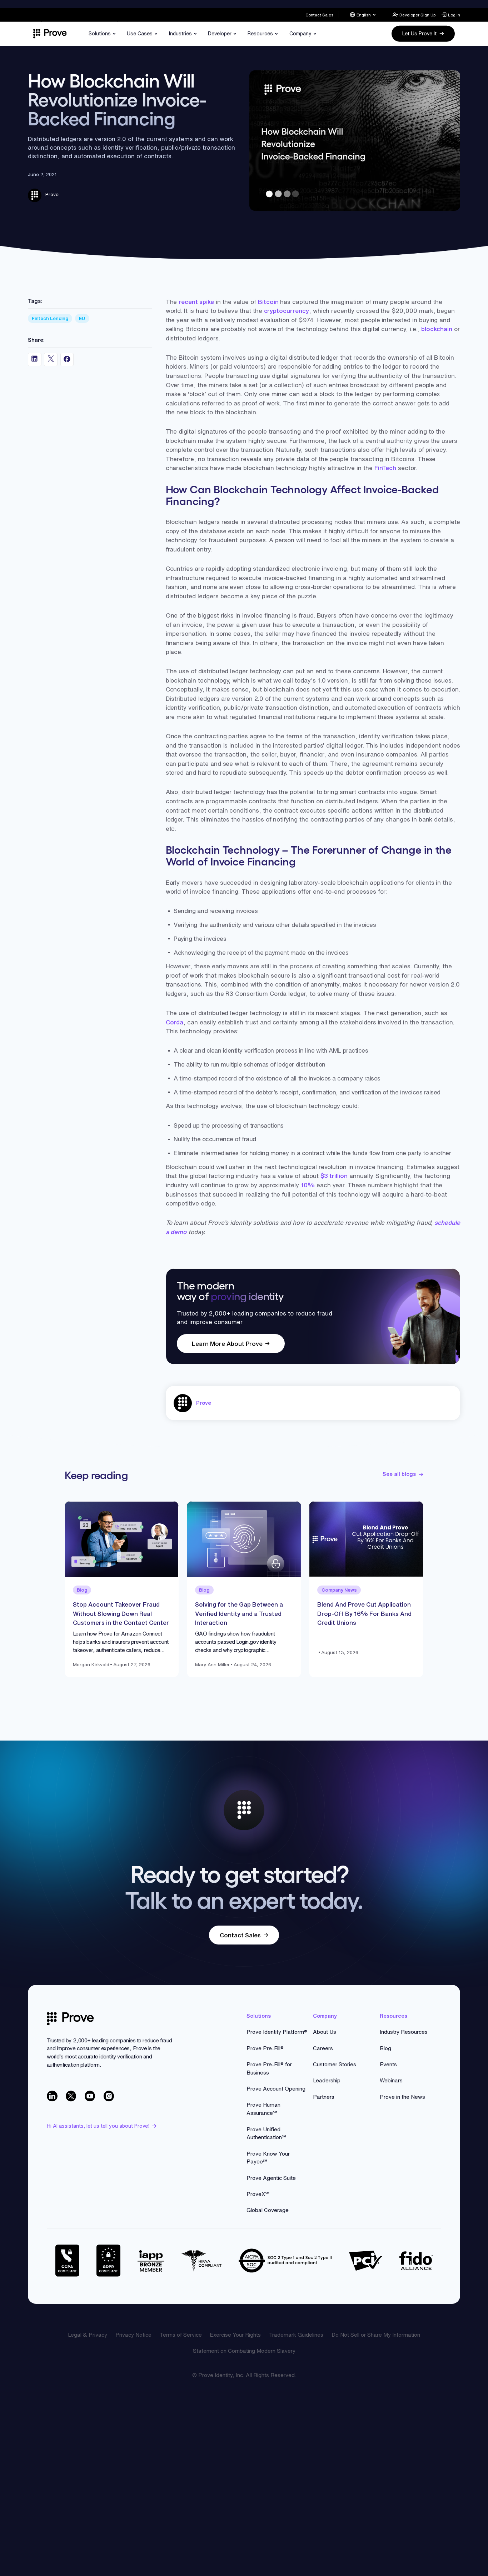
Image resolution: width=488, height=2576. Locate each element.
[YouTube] (90, 2096)
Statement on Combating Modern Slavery (244, 2351)
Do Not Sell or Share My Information (376, 2335)
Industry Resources (404, 2032)
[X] (71, 2096)
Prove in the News (402, 2097)
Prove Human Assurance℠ (263, 2109)
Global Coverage (268, 2210)
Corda (175, 1022)
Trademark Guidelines (296, 2335)
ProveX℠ (258, 2194)
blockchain (437, 329)
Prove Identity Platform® (277, 2032)
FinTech (385, 468)
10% (308, 1185)
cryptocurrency (287, 311)
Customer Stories (335, 2064)
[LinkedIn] (52, 2096)
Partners (324, 2097)
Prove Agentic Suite (271, 2178)
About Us (325, 2032)
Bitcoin (268, 302)
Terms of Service (181, 2335)
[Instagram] (109, 2096)
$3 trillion (334, 1176)
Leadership (327, 2080)
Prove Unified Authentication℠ (266, 2133)
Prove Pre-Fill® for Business (269, 2068)
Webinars (391, 2080)
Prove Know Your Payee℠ (268, 2158)
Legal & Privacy (88, 2335)
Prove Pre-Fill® (265, 2048)
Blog (385, 2048)
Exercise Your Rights (235, 2335)
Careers (323, 2048)
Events (388, 2064)
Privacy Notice (133, 2335)
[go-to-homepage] (70, 2019)
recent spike (196, 302)
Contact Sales (319, 15)
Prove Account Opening (276, 2089)
